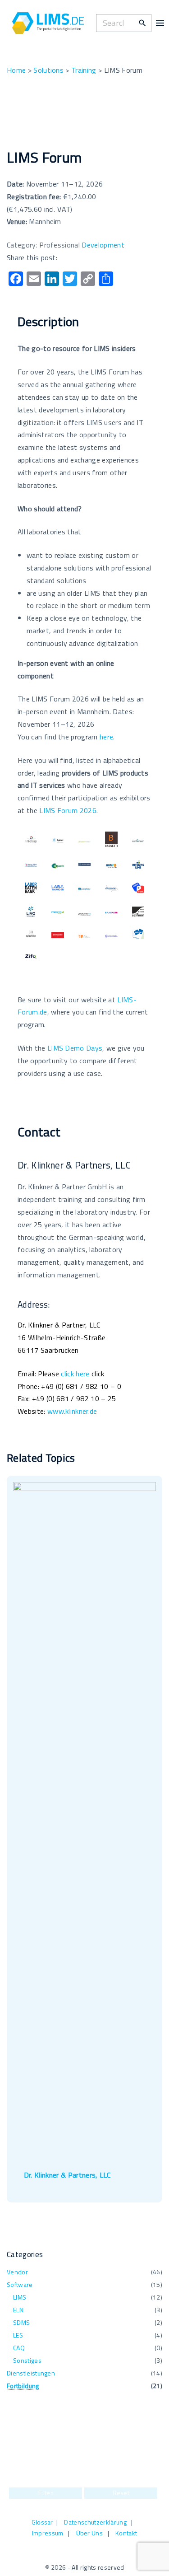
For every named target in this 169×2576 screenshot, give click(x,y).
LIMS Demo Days (75, 1048)
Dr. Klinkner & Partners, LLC (67, 2175)
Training (84, 70)
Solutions (48, 70)
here (106, 737)
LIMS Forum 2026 (68, 810)
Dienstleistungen (31, 2373)
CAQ (19, 2348)
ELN (18, 2310)
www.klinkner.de (72, 1411)
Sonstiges (27, 2360)
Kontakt (126, 2533)
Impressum (48, 2533)
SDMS (21, 2322)
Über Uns (90, 2533)
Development (103, 245)
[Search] (142, 23)
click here (75, 1374)
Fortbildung (23, 2386)
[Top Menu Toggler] (160, 23)
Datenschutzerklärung (95, 2522)
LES (18, 2335)
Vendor (17, 2272)
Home (16, 70)
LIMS (20, 2297)
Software (20, 2284)
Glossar (42, 2522)
